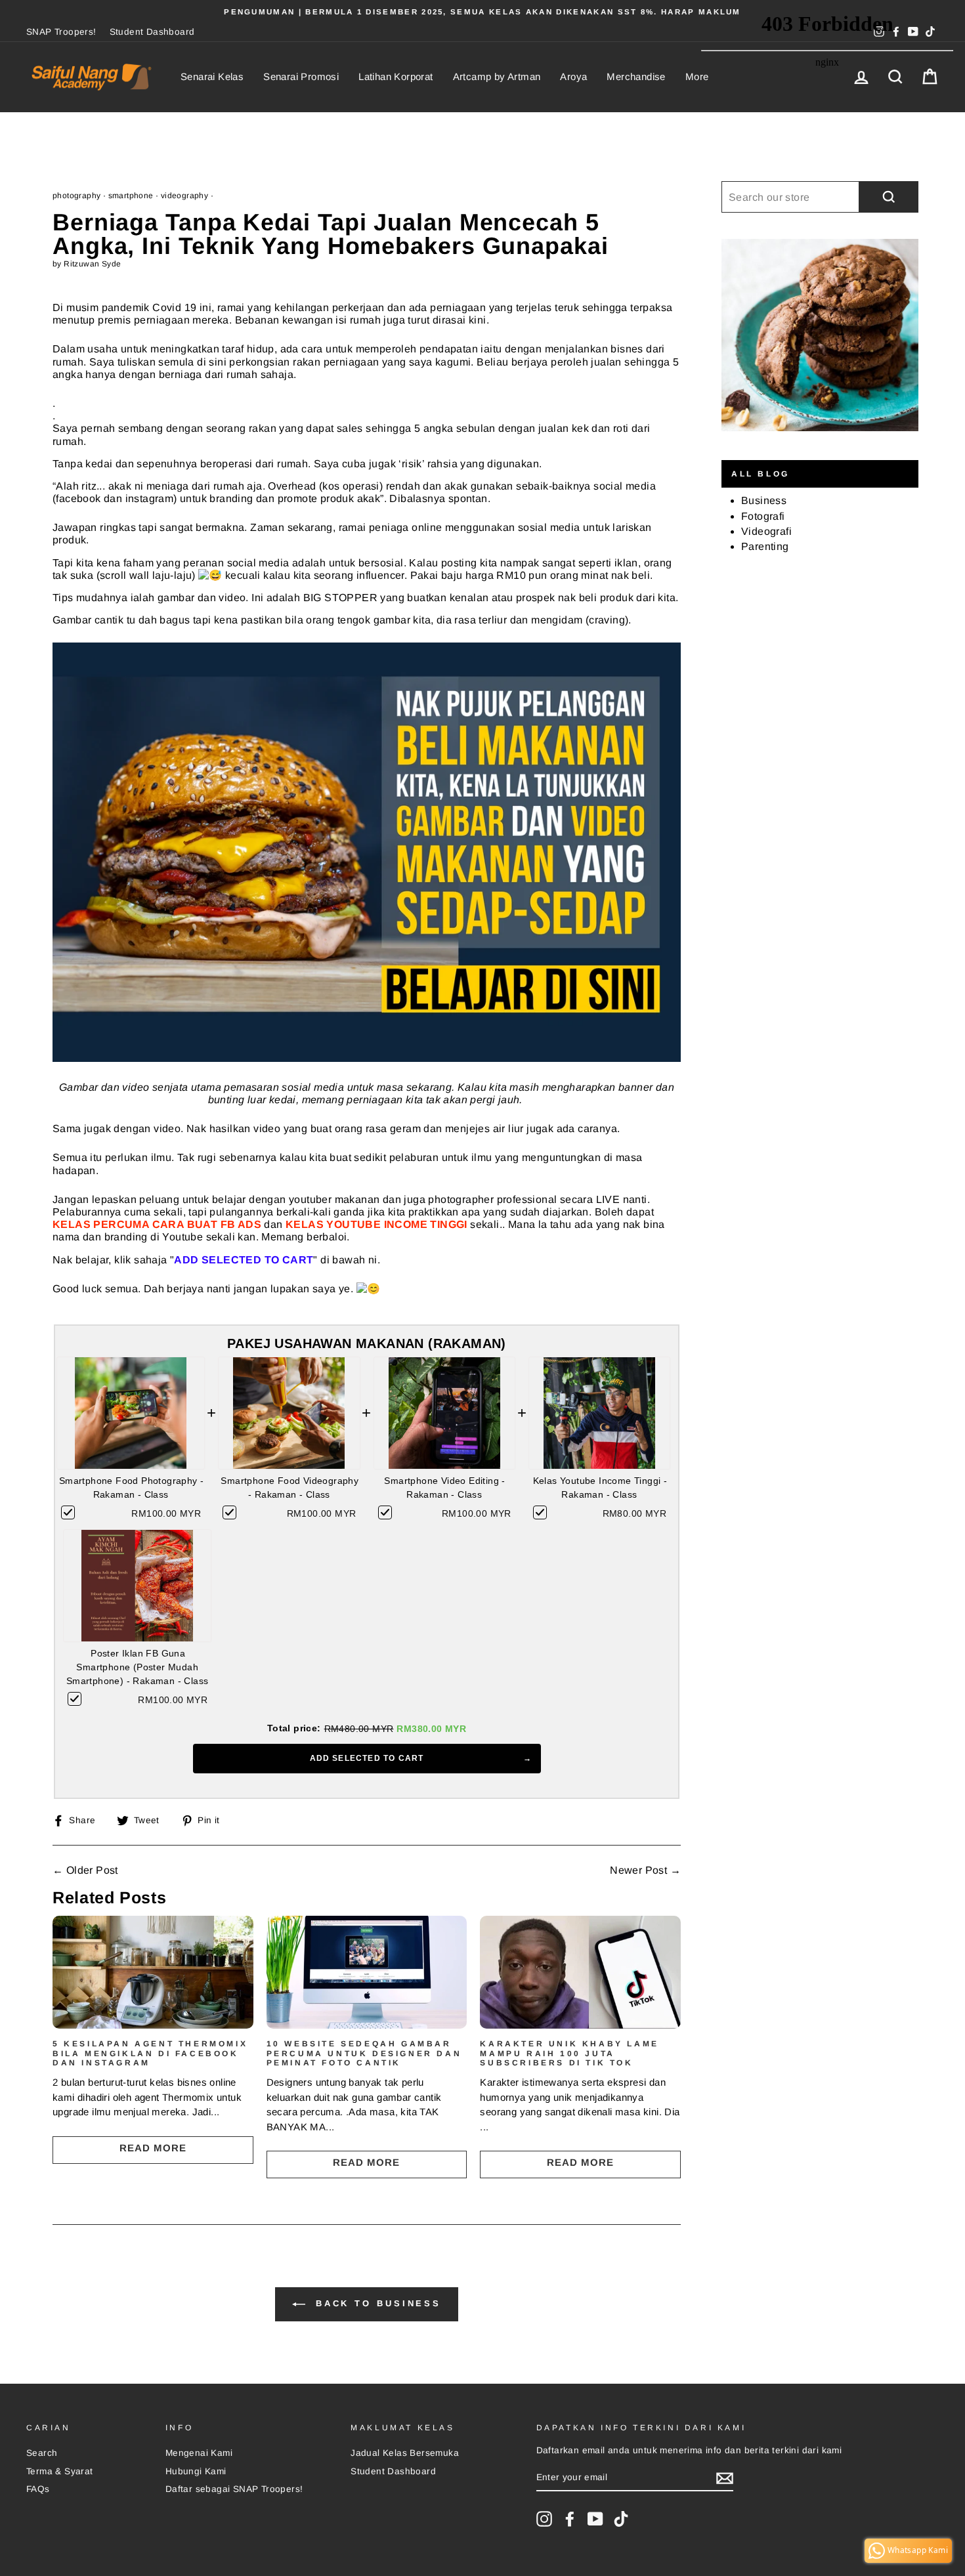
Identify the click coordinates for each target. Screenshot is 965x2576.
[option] (482, 12)
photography (76, 196)
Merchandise (636, 76)
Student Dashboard (152, 32)
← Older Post (85, 1870)
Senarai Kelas (212, 76)
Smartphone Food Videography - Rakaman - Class (289, 1488)
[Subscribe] (725, 2478)
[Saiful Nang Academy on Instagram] (544, 2519)
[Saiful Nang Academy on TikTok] (621, 2519)
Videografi (766, 531)
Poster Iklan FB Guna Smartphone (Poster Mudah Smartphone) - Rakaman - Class (138, 1667)
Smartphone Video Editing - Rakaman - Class (444, 1488)
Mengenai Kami (199, 2453)
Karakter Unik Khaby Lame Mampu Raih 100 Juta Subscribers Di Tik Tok (569, 2053)
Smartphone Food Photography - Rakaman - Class (132, 1488)
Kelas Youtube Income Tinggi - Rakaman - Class (600, 1488)
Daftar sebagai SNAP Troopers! (234, 2489)
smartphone (131, 196)
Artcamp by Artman (497, 76)
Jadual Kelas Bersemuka (405, 2453)
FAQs (38, 2489)
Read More (153, 2148)
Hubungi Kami (196, 2471)
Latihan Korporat (396, 76)
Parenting (765, 546)
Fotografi (763, 516)
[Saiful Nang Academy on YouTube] (595, 2519)
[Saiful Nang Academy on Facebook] (570, 2519)
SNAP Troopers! (61, 32)
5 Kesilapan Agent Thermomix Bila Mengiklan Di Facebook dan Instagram (150, 2053)
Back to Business (376, 2304)
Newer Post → (645, 1870)
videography (184, 196)
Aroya (573, 76)
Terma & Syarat (60, 2471)
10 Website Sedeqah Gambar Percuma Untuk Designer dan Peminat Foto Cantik (364, 2053)
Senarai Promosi (301, 76)
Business (764, 500)
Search (42, 2453)
